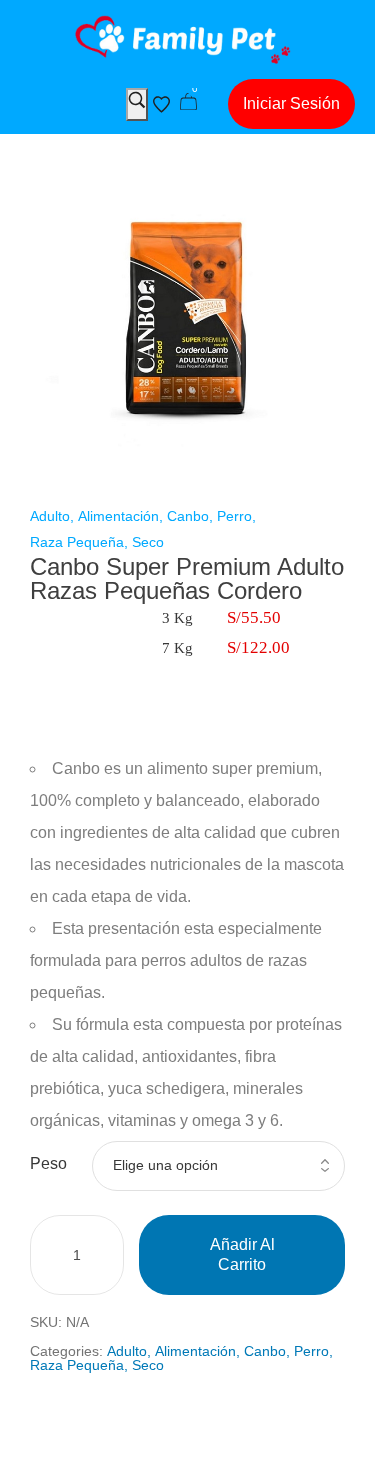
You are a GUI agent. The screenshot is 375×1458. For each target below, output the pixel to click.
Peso (48, 1163)
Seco (148, 542)
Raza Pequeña (77, 542)
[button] (291, 104)
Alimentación (118, 516)
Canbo (188, 516)
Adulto (50, 516)
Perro (234, 516)
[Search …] (137, 104)
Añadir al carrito (242, 1254)
